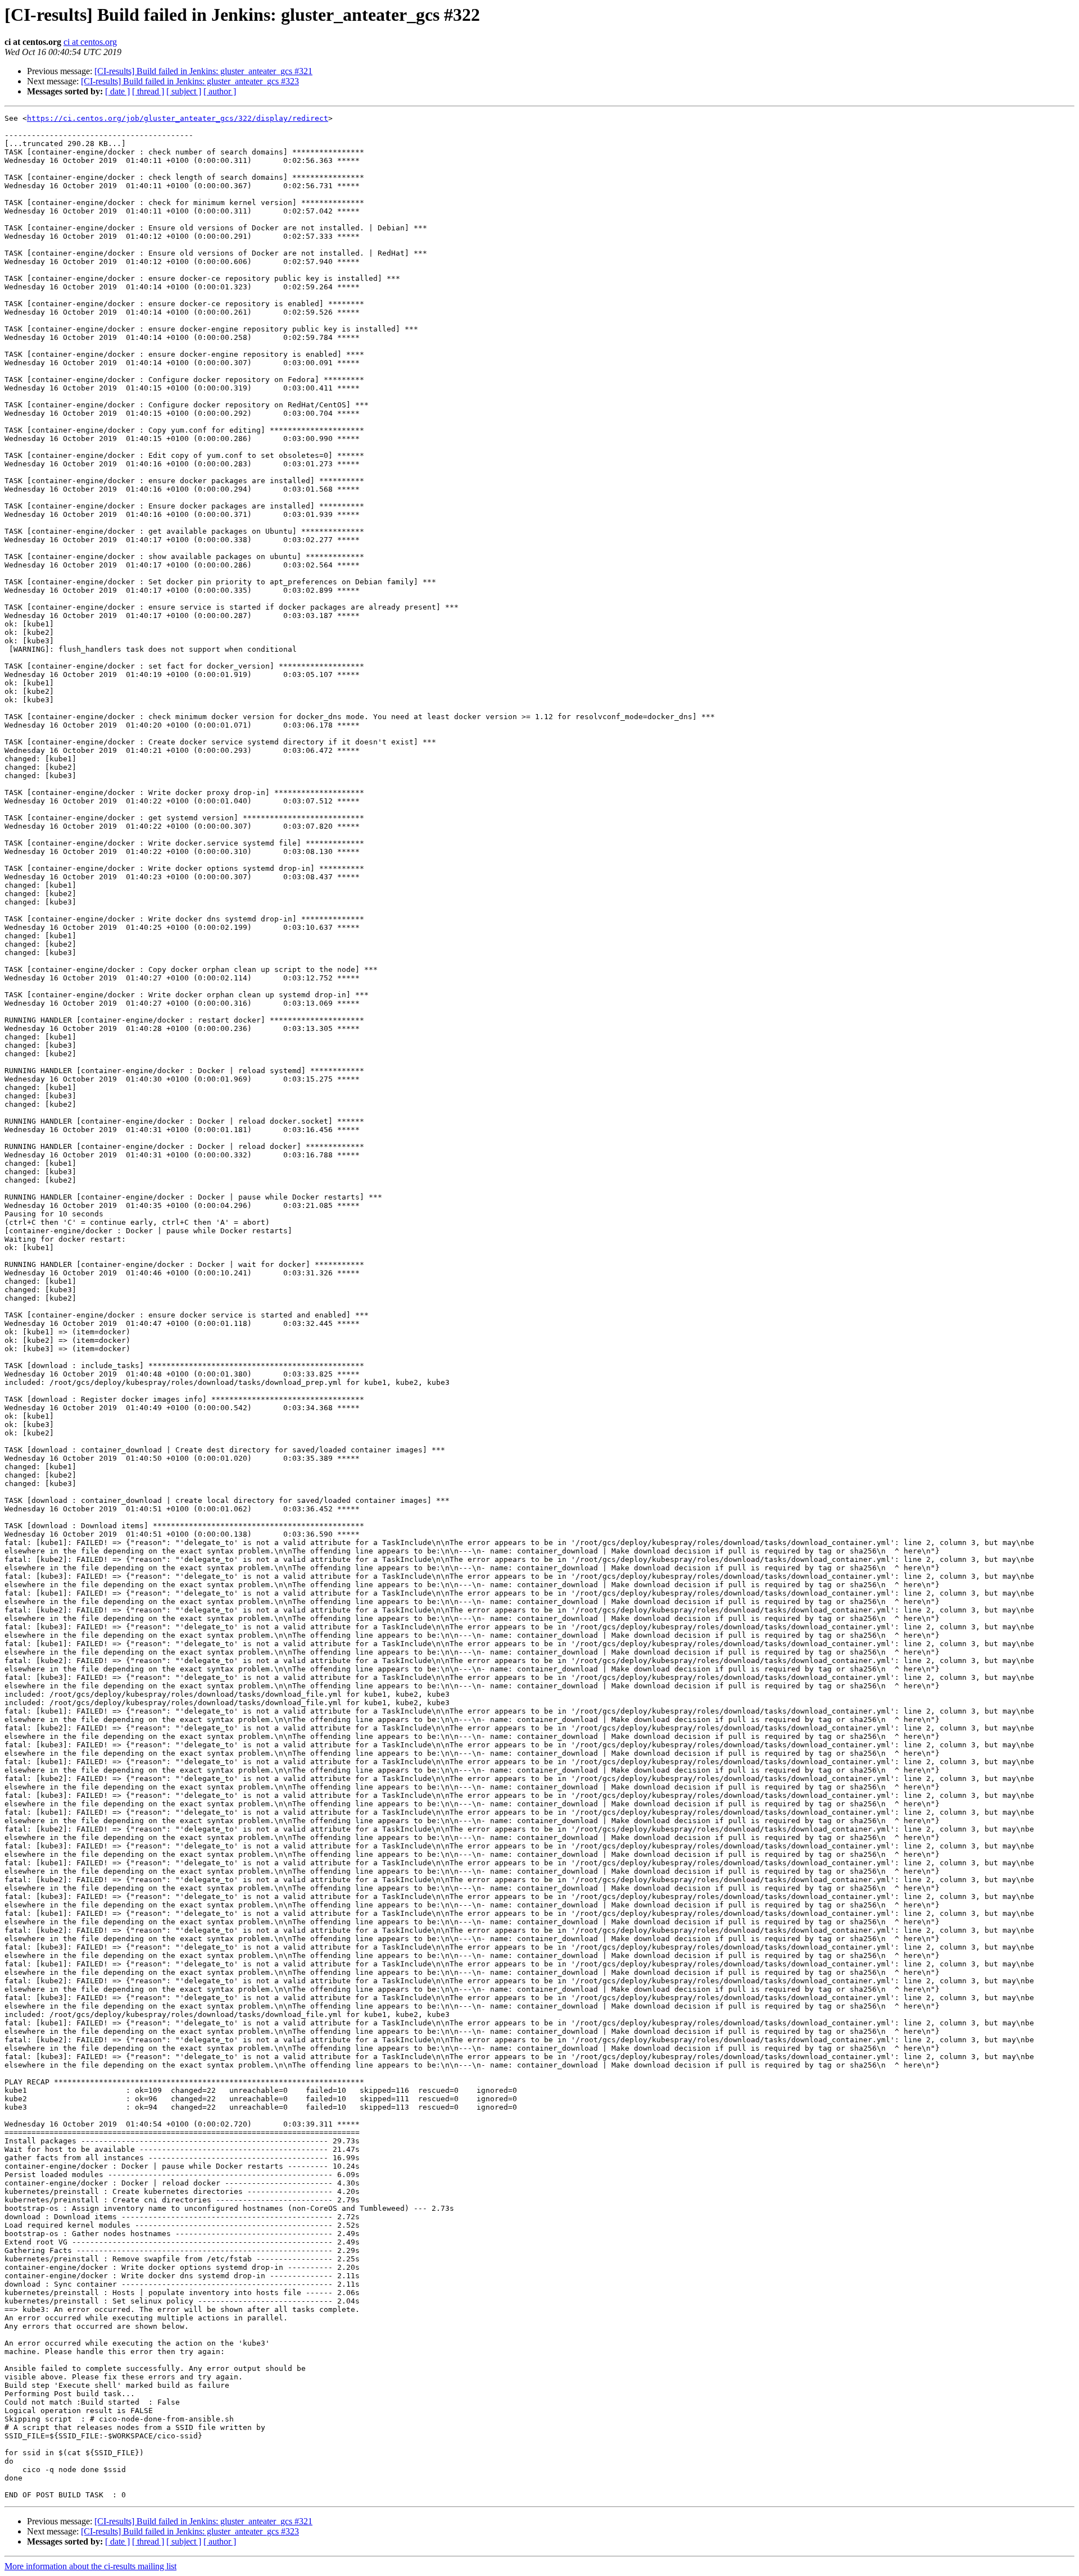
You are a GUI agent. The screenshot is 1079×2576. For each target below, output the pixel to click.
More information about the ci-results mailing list (90, 2566)
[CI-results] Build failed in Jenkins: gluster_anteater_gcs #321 (203, 71)
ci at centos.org (90, 42)
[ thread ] (148, 91)
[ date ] (117, 91)
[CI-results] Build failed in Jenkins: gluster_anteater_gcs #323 (190, 81)
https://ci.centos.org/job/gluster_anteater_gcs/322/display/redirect (178, 118)
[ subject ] (184, 91)
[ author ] (220, 91)
